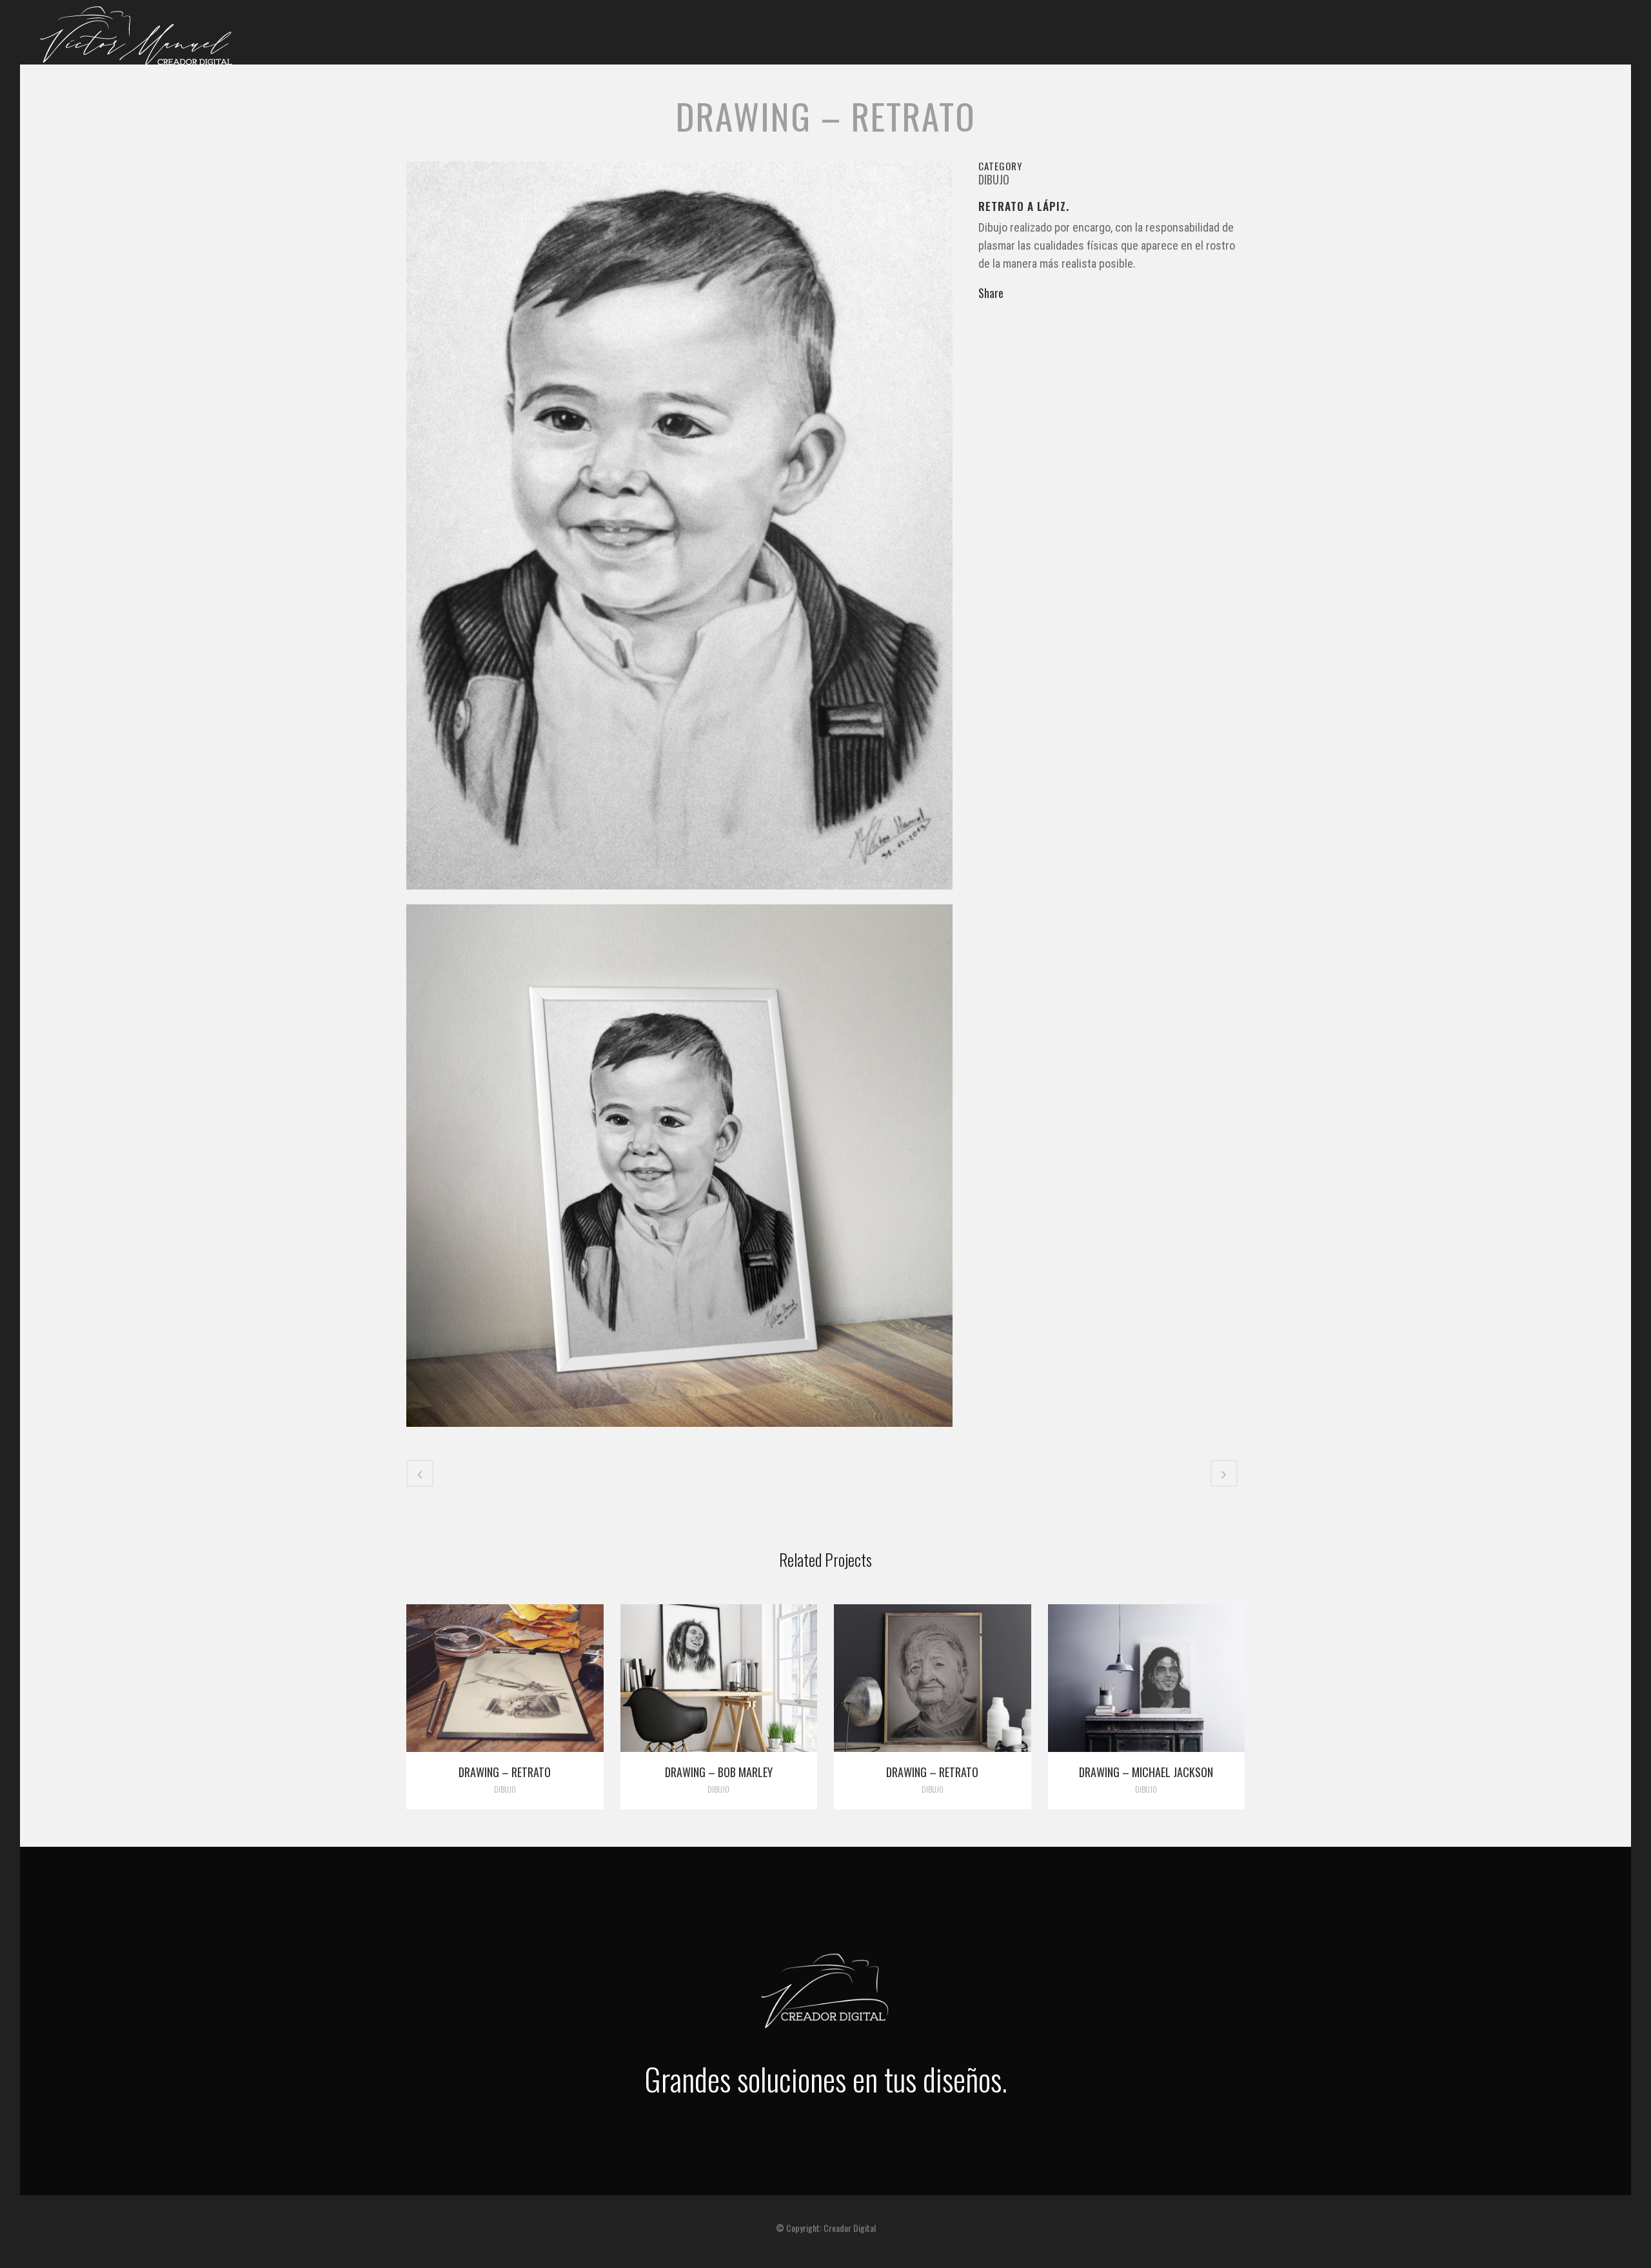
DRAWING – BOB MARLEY (719, 1772)
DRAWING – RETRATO (932, 1772)
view (505, 1676)
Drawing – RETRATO (505, 1772)
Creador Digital (850, 2228)
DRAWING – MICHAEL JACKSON (1146, 1772)
